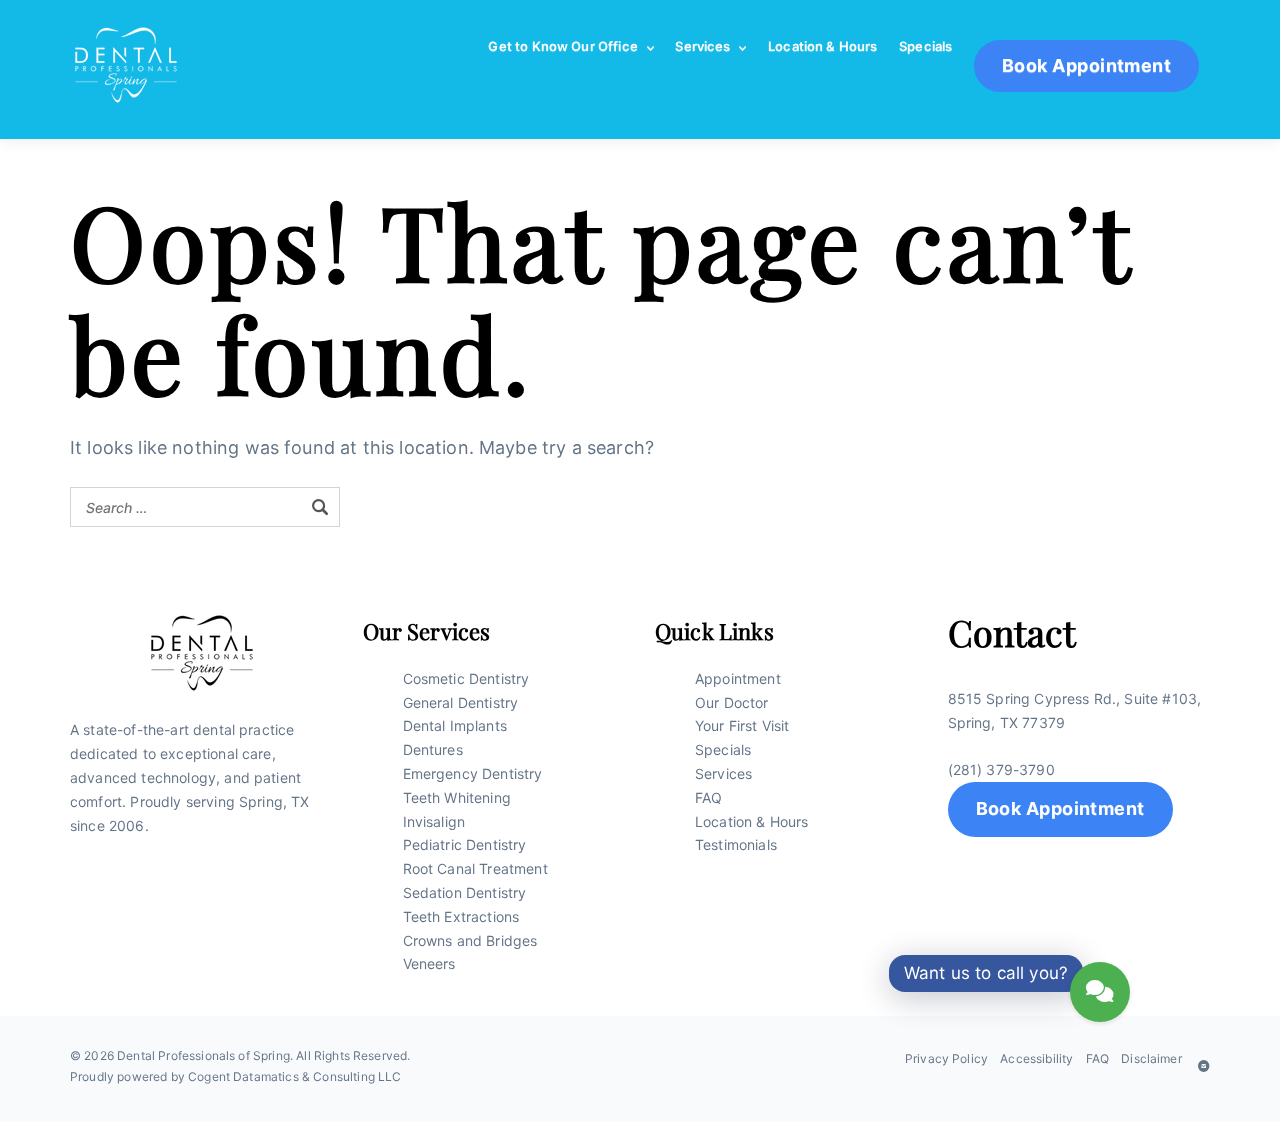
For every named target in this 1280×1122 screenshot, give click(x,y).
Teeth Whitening (457, 797)
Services (702, 46)
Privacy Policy (946, 1058)
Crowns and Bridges (470, 940)
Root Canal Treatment (475, 868)
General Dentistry (461, 702)
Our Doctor (732, 702)
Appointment (738, 678)
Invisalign (434, 821)
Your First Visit (742, 725)
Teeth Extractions (461, 916)
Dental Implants (455, 725)
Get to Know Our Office (563, 46)
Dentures (433, 749)
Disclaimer (1151, 1058)
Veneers (429, 963)
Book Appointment (1060, 808)
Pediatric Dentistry (465, 844)
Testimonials (736, 844)
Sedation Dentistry (465, 892)
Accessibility (1036, 1058)
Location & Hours (823, 46)
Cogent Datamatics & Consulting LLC (294, 1076)
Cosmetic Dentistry (466, 678)
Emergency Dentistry (473, 773)
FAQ (708, 797)
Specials (925, 46)
